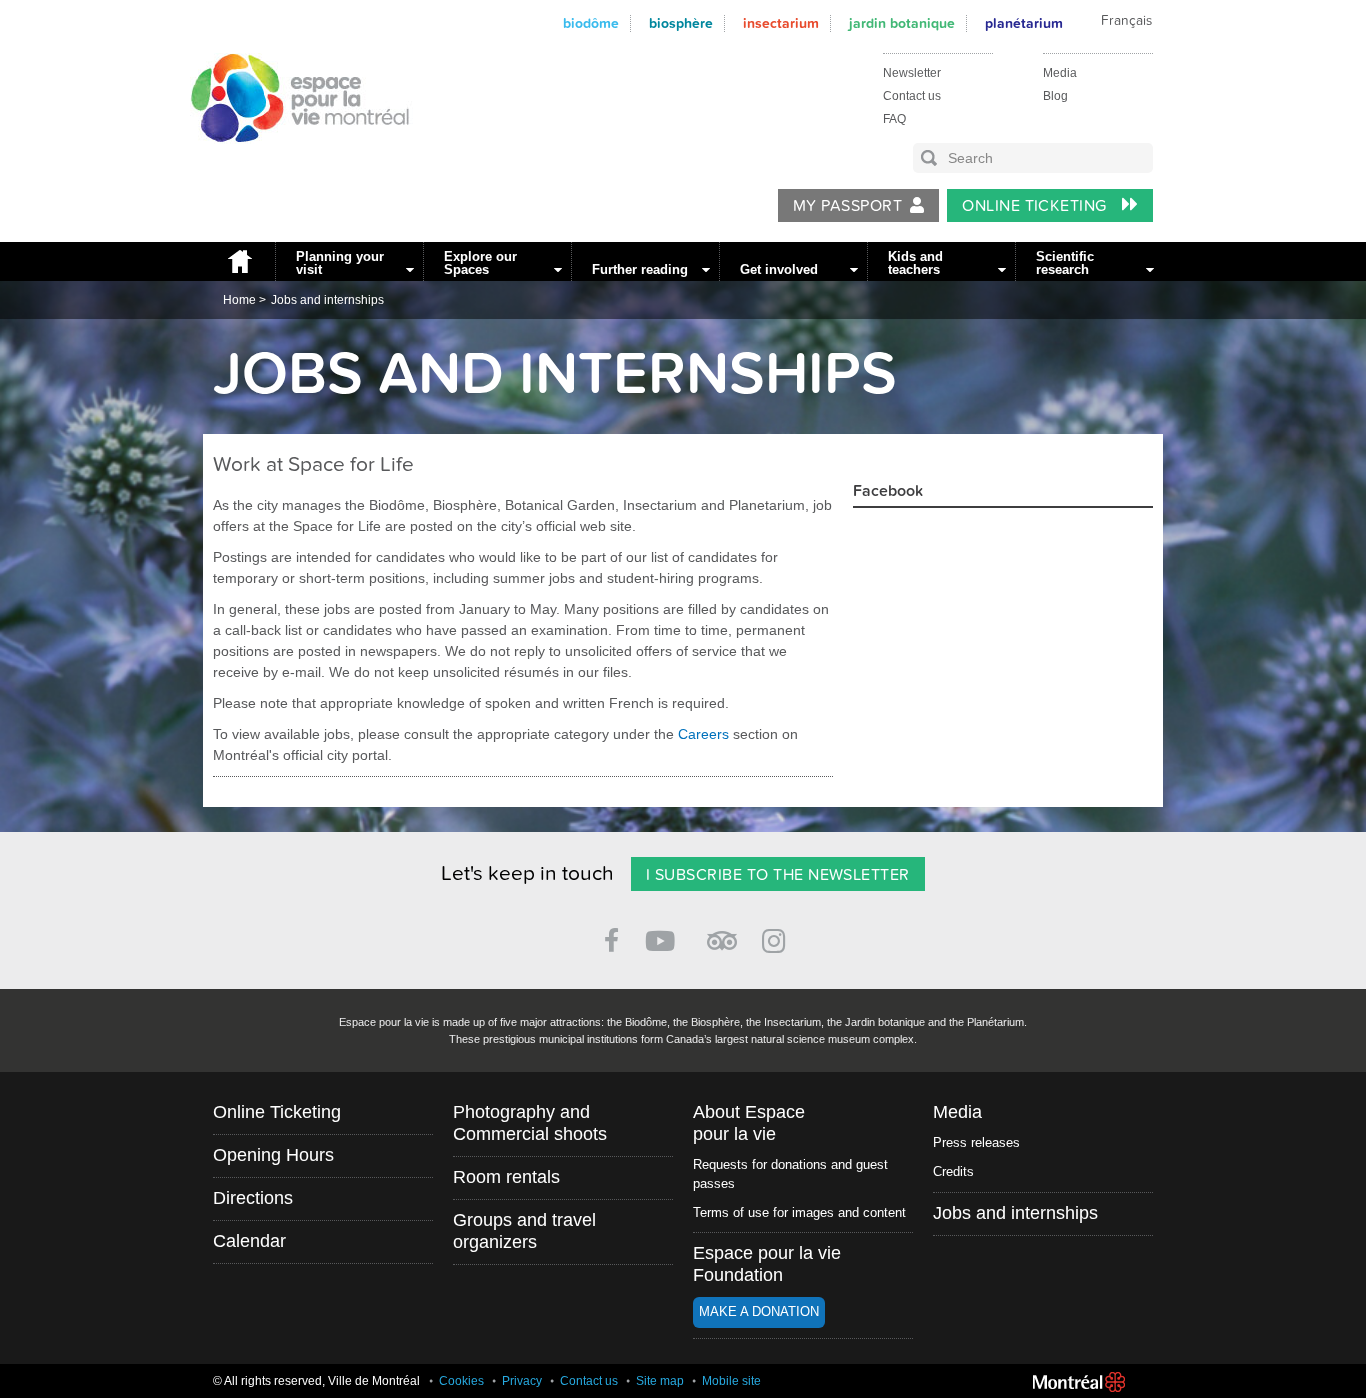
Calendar (249, 1241)
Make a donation (759, 1311)
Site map (660, 1381)
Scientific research (1065, 263)
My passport (847, 206)
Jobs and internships (327, 300)
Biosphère (681, 23)
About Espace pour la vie (749, 1123)
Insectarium (781, 23)
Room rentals (506, 1177)
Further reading (640, 269)
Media (1060, 73)
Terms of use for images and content (799, 1212)
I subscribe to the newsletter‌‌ (778, 875)
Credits (953, 1171)
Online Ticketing (1036, 206)
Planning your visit (340, 263)
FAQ (894, 119)
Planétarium (1024, 23)
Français (1126, 21)
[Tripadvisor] (722, 932)
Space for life (293, 161)
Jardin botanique (902, 23)
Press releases (976, 1142)
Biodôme (591, 23)
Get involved (779, 269)
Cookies (461, 1381)
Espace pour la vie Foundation (767, 1264)
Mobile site (731, 1381)
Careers (703, 734)
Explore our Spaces (480, 263)
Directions (253, 1198)
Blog (1055, 96)
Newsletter (912, 73)
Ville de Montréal (1079, 1382)
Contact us (912, 96)
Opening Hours (273, 1155)
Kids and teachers (915, 263)
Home (239, 261)
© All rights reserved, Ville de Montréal (316, 1381)
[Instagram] (777, 937)
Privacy (522, 1381)
